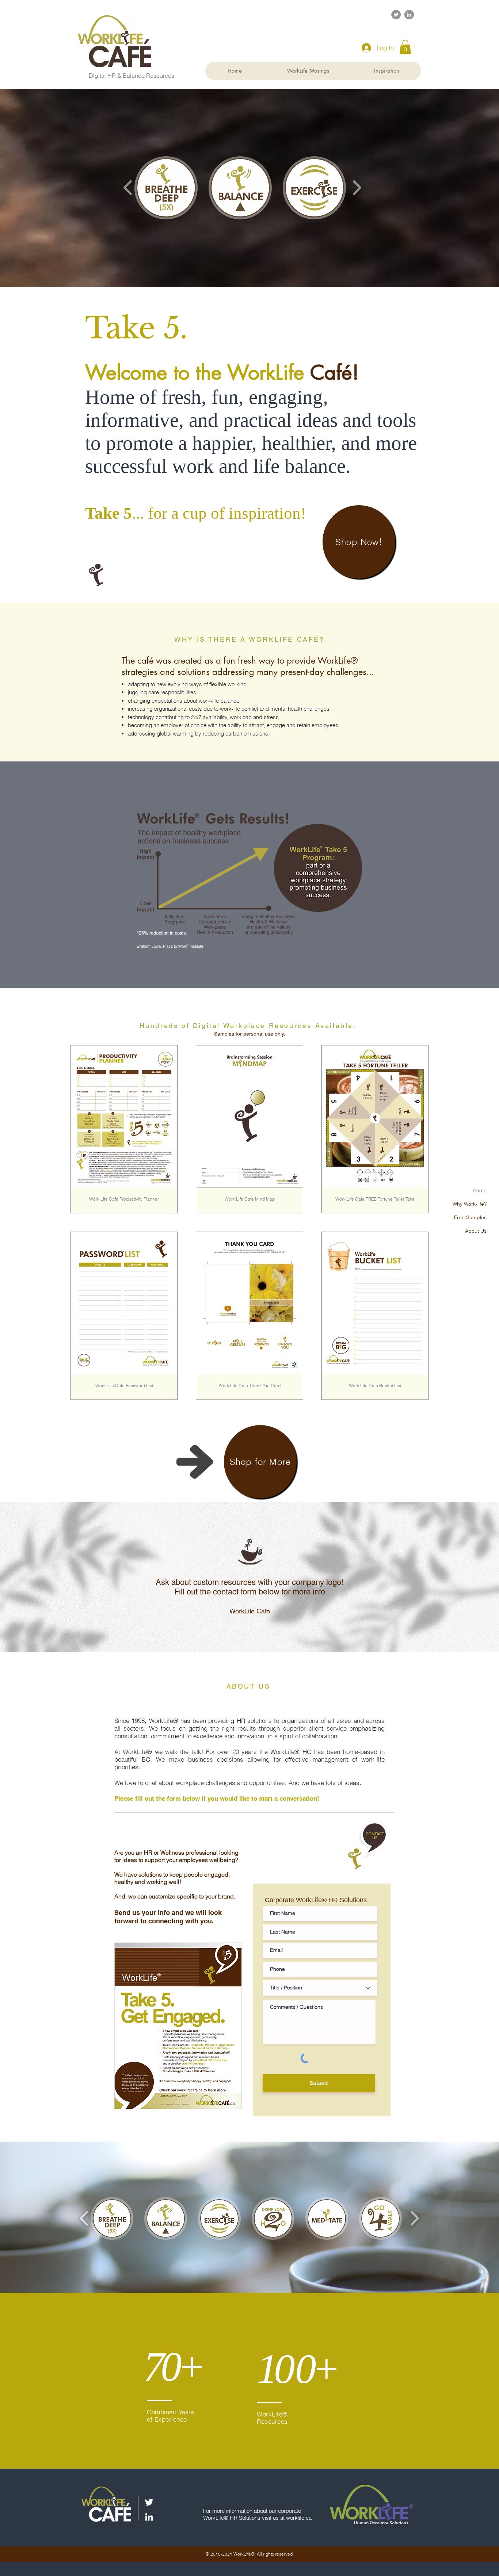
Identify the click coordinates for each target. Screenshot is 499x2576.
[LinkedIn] (409, 15)
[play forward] (357, 188)
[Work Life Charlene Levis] (149, 2517)
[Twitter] (396, 15)
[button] (405, 47)
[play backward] (128, 188)
